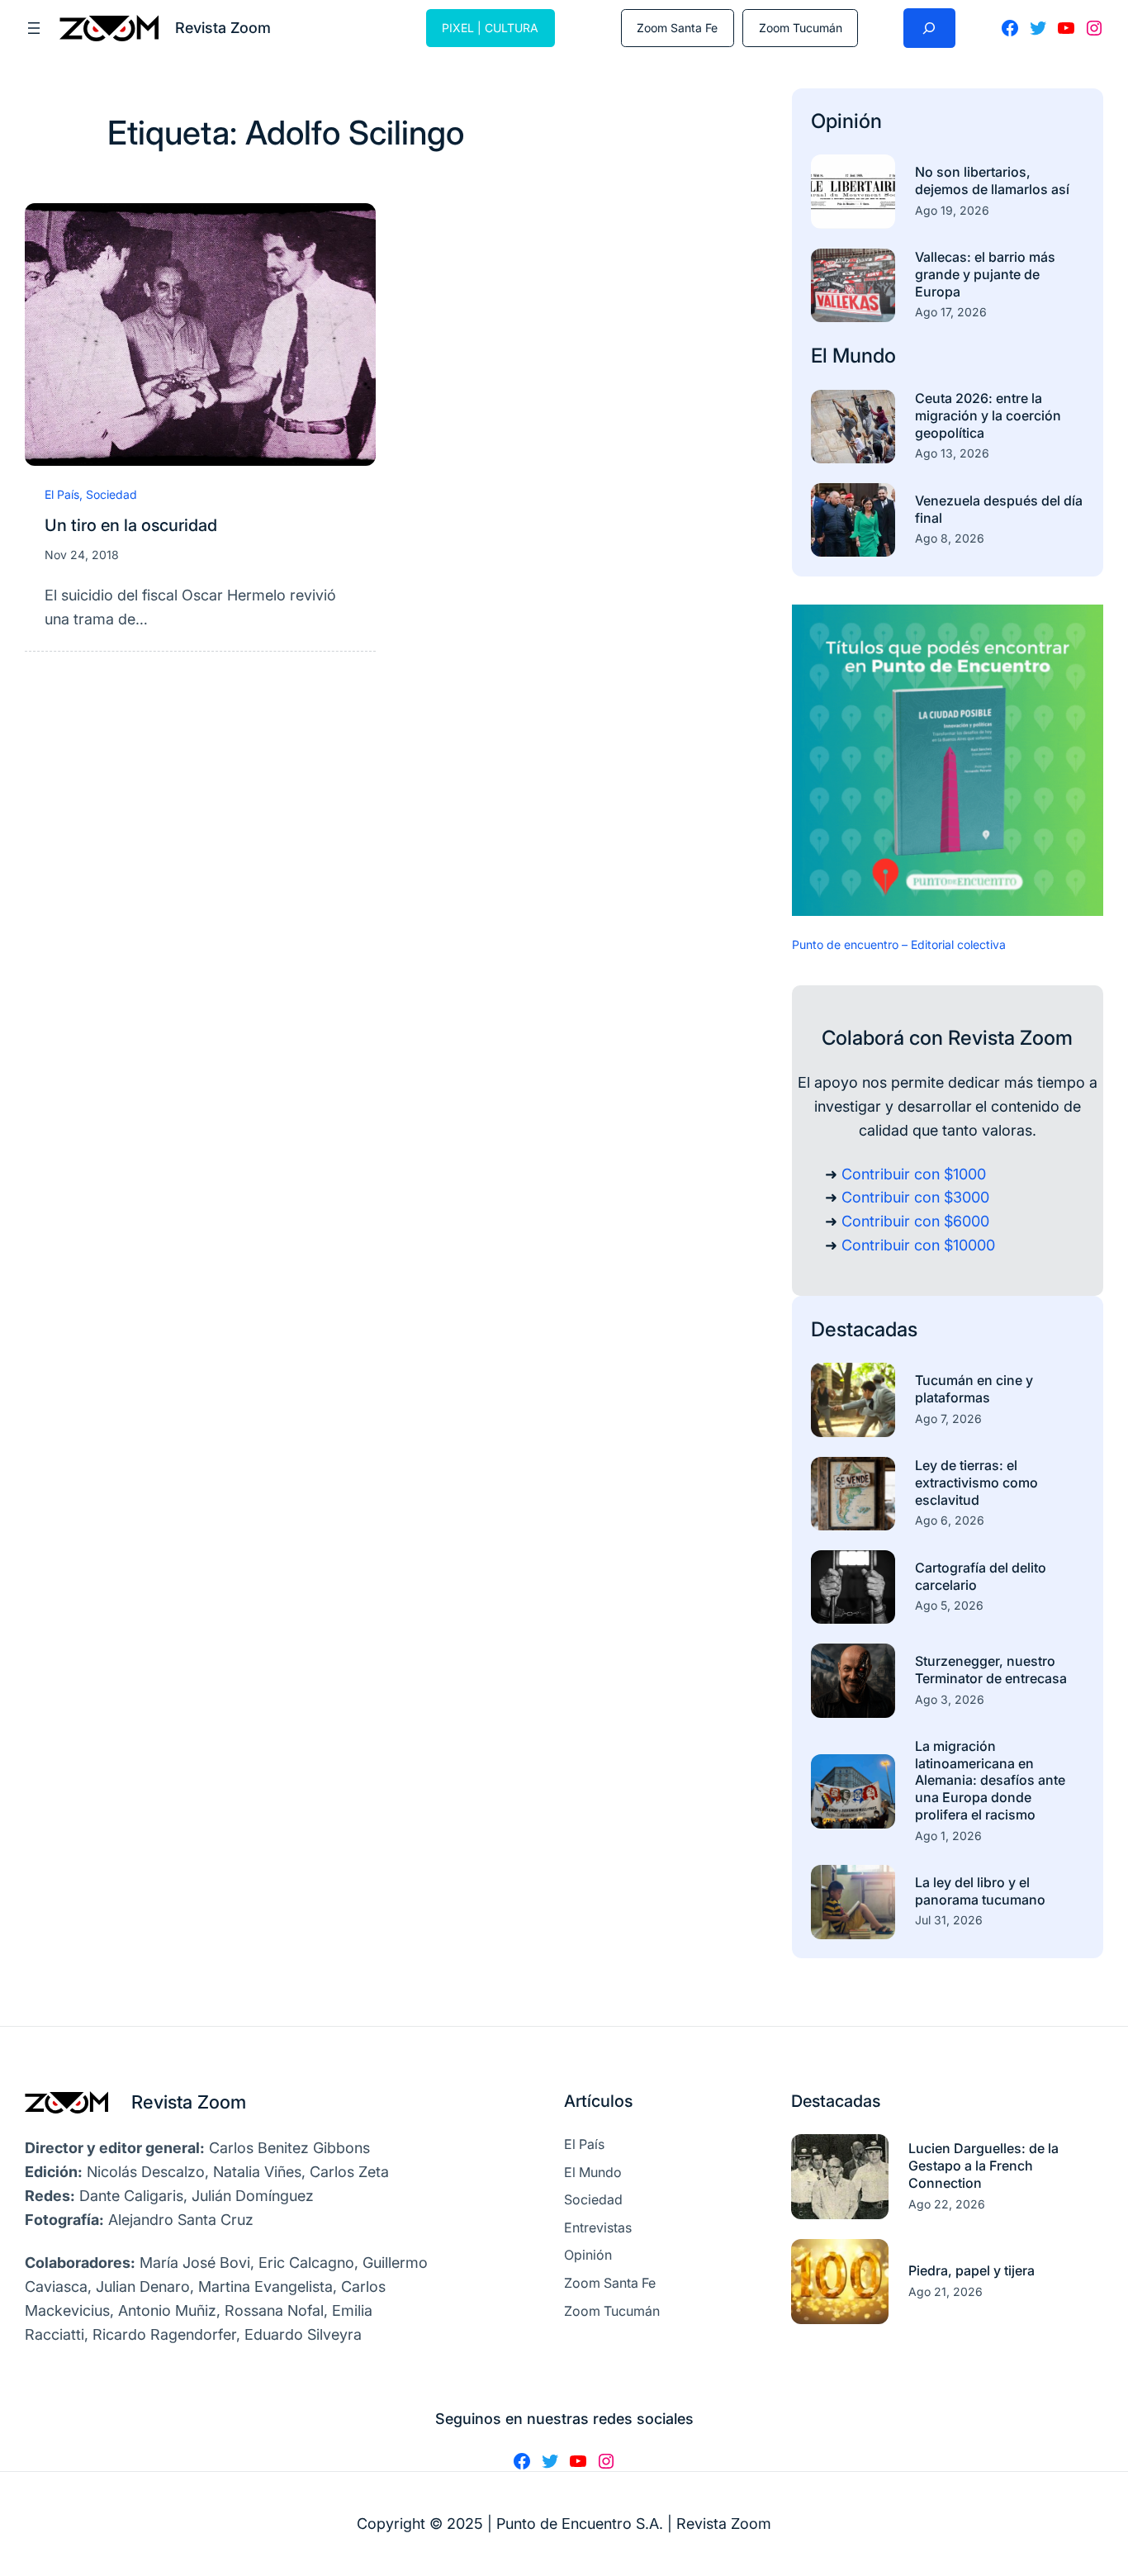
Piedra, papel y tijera (972, 2270)
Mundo (864, 356)
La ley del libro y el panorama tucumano (980, 1891)
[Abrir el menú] (34, 28)
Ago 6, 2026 (950, 1520)
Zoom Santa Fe (677, 28)
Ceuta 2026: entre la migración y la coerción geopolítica (988, 415)
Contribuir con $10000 (918, 1245)
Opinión (846, 121)
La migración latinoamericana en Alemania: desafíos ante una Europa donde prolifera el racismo (990, 1780)
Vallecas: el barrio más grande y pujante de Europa (985, 274)
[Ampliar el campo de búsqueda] (929, 28)
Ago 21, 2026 (946, 2291)
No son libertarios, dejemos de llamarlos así (992, 180)
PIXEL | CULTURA (490, 28)
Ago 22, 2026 (947, 2204)
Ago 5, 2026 (949, 1605)
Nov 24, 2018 (82, 555)
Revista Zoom (189, 2102)
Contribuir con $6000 (915, 1221)
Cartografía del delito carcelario (981, 1576)
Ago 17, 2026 (951, 312)
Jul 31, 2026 (949, 1920)
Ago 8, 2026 (950, 538)
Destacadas (864, 1329)
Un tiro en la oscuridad (131, 525)
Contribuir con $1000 (914, 1174)
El (822, 356)
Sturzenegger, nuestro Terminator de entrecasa (991, 1670)
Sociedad (111, 494)
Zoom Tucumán (801, 28)
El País (62, 494)
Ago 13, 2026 (952, 453)
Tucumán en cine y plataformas (974, 1389)
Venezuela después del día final (999, 509)
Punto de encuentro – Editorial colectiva (899, 944)
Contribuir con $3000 (915, 1197)
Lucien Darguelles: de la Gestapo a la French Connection (983, 2166)
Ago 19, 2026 (952, 210)
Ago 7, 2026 (948, 1418)
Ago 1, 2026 (948, 1836)
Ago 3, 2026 (950, 1699)
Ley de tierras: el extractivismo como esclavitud (976, 1483)
